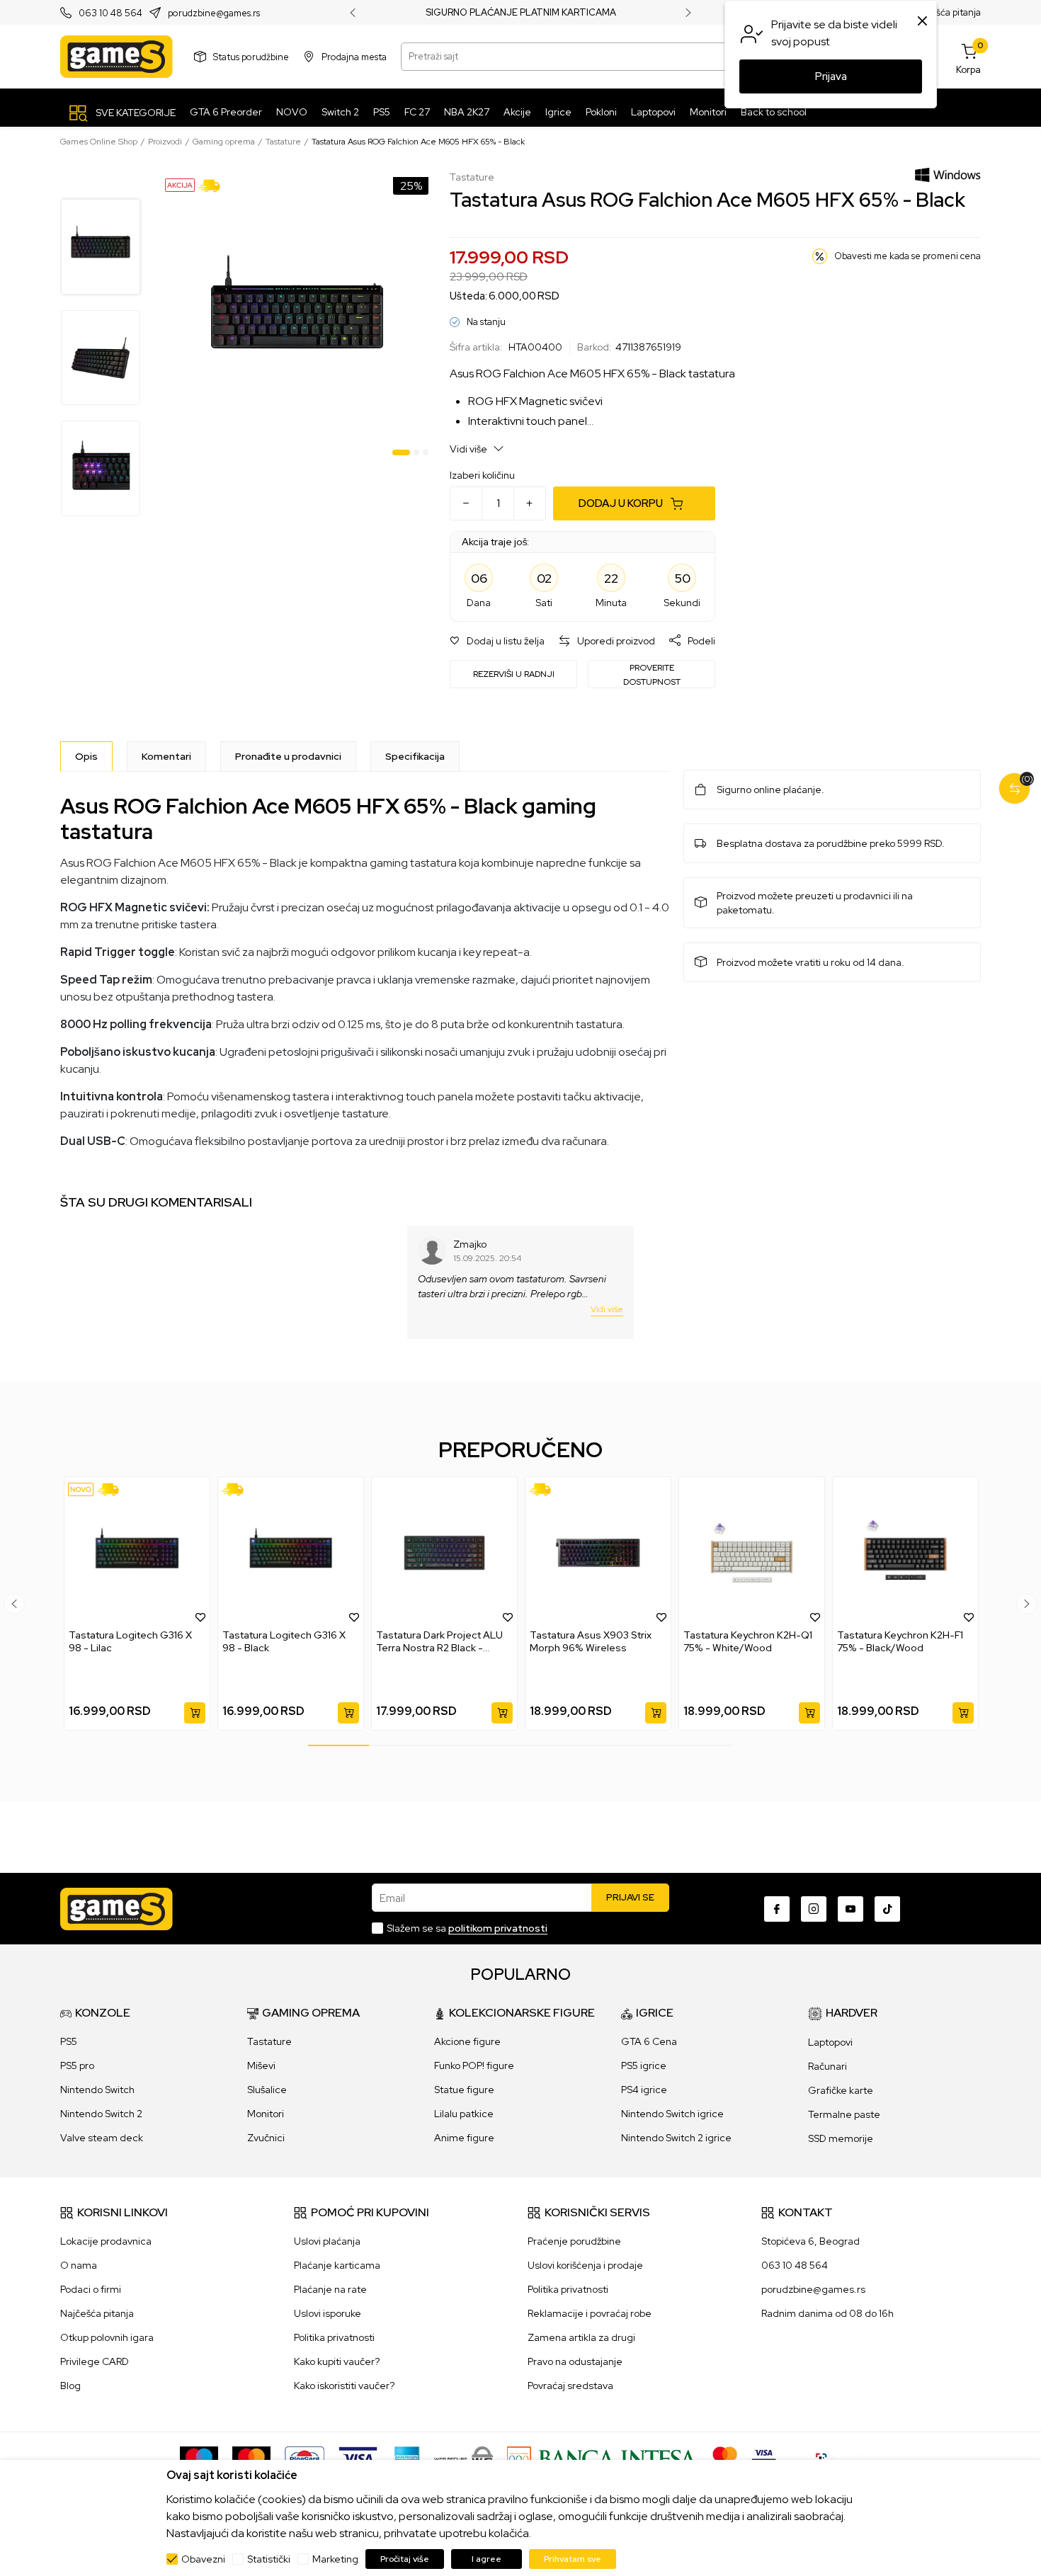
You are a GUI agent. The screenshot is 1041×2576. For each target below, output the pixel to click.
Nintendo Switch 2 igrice (676, 2138)
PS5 (69, 2041)
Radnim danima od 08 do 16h (827, 2313)
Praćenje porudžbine (574, 2241)
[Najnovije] (81, 1489)
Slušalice (267, 2090)
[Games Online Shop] (116, 57)
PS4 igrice (644, 2090)
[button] (497, 641)
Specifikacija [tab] (415, 756)
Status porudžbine (251, 56)
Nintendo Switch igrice (672, 2114)
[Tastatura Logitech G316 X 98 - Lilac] (137, 1553)
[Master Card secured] (725, 2458)
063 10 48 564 (110, 13)
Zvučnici (266, 2138)
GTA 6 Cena (649, 2041)
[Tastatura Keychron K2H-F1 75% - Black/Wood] (905, 1553)
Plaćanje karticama (337, 2265)
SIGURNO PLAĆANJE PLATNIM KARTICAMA (521, 13)
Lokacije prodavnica (106, 2241)
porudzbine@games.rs (214, 13)
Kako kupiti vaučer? (337, 2361)
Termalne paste (844, 2114)
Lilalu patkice (464, 2114)
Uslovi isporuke (328, 2313)
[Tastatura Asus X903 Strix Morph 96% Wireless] (598, 1553)
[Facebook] (777, 1909)
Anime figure (464, 2138)
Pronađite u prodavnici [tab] (288, 756)
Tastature (283, 142)
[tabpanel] (297, 316)
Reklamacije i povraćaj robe (590, 2313)
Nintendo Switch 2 (101, 2114)
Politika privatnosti (334, 2337)
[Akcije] (180, 184)
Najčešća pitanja (946, 12)
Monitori (266, 2114)
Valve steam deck (102, 2138)
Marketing (335, 2559)
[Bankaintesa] (603, 2458)
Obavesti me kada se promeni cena (908, 256)
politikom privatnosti (498, 1928)
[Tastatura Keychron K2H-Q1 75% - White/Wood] (752, 1553)
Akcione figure (467, 2041)
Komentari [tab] (166, 756)
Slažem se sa (467, 1928)
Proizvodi (165, 142)
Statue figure (464, 2090)
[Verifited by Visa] (764, 2458)
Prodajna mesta (354, 56)
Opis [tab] (86, 756)
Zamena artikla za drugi (581, 2337)
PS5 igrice (644, 2065)
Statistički (269, 2559)
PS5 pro (77, 2065)
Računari (827, 2066)
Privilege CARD (95, 2361)
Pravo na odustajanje (575, 2361)
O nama (79, 2265)
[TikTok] (887, 1909)
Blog (70, 2386)
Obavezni (203, 2559)
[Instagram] (814, 1909)
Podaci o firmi (91, 2289)
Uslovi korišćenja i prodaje (585, 2265)
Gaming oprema (224, 142)
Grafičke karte (841, 2090)
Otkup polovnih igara (107, 2337)
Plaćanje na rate (330, 2289)
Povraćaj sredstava (570, 2386)
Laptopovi (830, 2042)
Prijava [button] (831, 76)
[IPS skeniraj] (826, 2458)
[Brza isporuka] (214, 185)
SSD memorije (841, 2138)
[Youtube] (851, 1909)
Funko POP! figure (474, 2065)
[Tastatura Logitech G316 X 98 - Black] (291, 1553)
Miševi (261, 2065)
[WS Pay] (463, 2458)
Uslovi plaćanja (327, 2241)
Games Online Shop (99, 142)
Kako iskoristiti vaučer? (344, 2386)
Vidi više (470, 449)
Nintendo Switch (97, 2090)
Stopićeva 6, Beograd (810, 2241)
